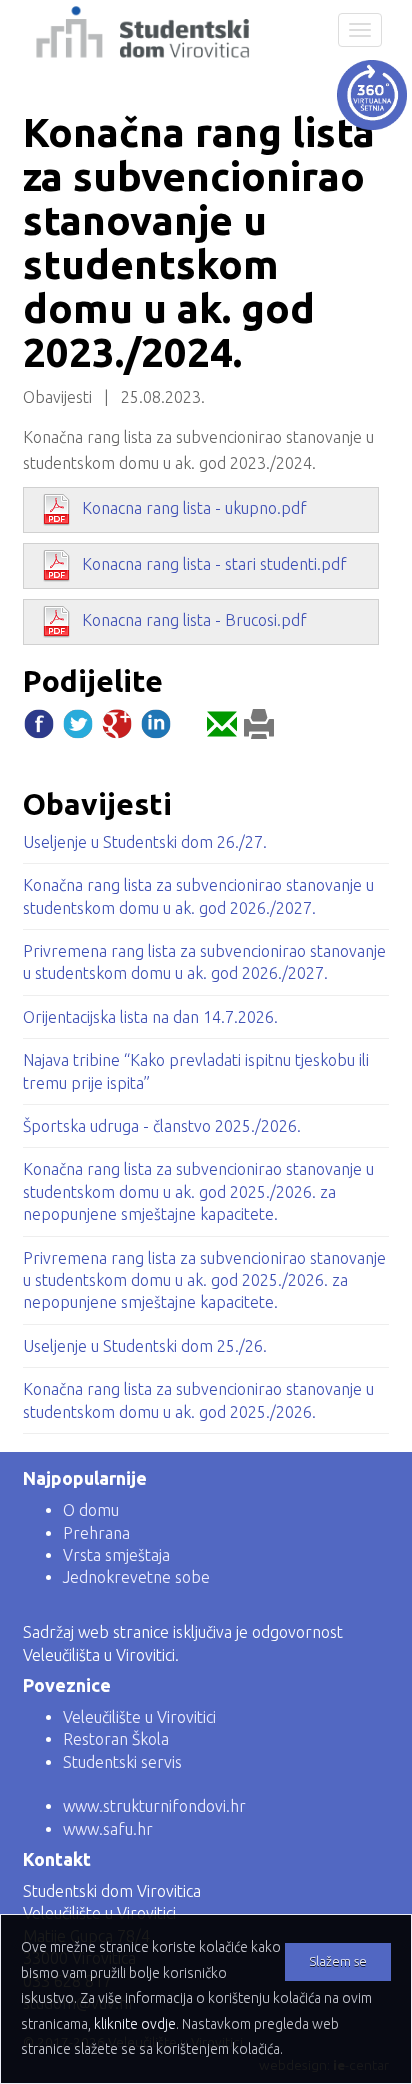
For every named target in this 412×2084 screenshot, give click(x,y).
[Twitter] (78, 729)
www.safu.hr (108, 1829)
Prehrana (96, 1533)
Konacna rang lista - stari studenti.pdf (214, 564)
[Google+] (117, 729)
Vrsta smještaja (116, 1555)
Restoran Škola (116, 1739)
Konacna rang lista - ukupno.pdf (194, 508)
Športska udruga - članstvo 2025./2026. (162, 1126)
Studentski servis (122, 1762)
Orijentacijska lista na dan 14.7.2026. (150, 1017)
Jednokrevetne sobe (136, 1577)
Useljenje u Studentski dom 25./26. (145, 1346)
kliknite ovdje (135, 2024)
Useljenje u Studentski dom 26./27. (145, 842)
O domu (91, 1510)
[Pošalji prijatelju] (222, 729)
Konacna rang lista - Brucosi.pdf (194, 620)
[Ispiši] (259, 729)
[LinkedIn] (156, 729)
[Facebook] (39, 729)
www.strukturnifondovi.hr (154, 1806)
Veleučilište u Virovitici (139, 1717)
